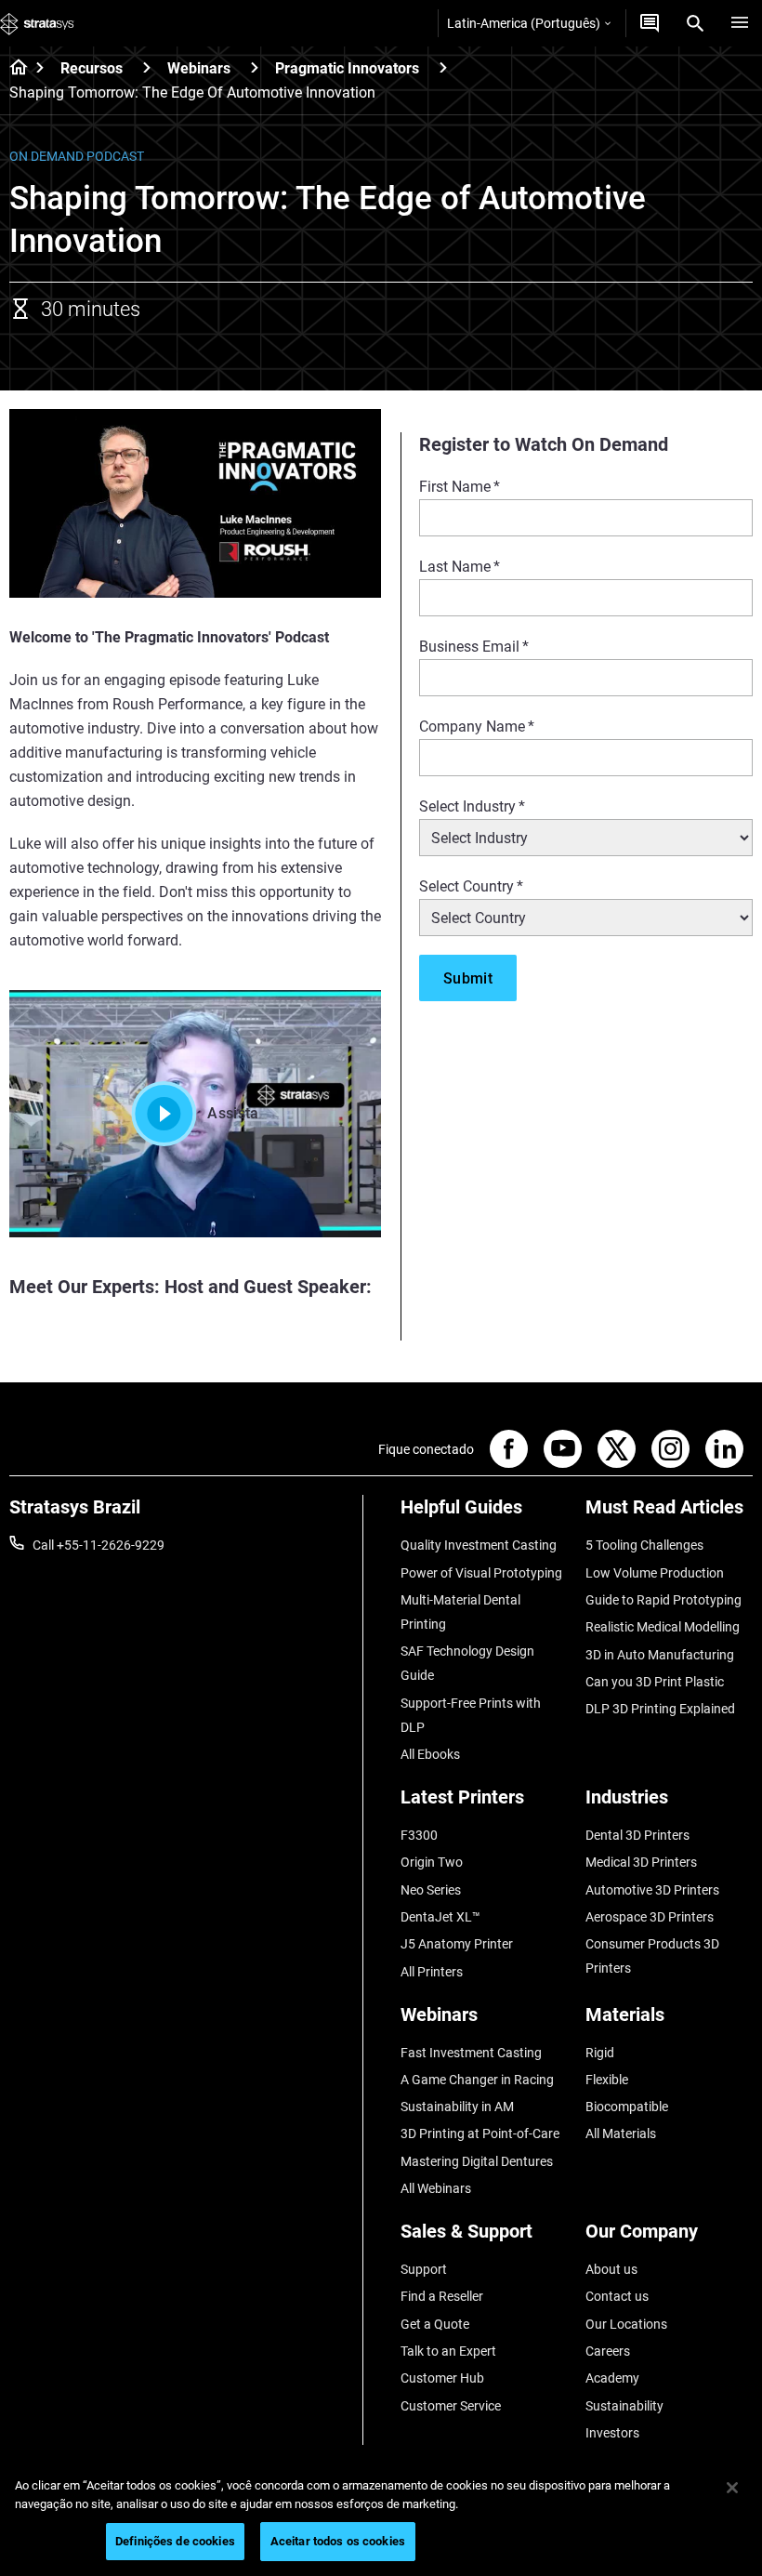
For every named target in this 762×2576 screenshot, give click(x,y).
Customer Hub (442, 2378)
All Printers (432, 1972)
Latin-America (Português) (524, 23)
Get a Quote (435, 2324)
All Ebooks (430, 1754)
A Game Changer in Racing (477, 2080)
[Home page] (13, 69)
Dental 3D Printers (637, 1835)
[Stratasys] (37, 23)
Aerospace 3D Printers (650, 1917)
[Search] (695, 23)
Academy (612, 2378)
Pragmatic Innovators (347, 68)
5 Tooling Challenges (644, 1545)
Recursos (92, 68)
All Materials (621, 2133)
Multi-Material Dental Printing (460, 1612)
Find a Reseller (442, 2296)
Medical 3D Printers (641, 1862)
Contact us (617, 2296)
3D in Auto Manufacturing (660, 1655)
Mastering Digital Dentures (477, 2161)
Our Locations (626, 2324)
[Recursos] (147, 67)
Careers (608, 2351)
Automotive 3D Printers (652, 1890)
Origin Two (432, 1862)
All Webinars (436, 2188)
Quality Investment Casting (479, 1545)
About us (611, 2269)
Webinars (199, 68)
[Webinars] (255, 67)
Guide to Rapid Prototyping (663, 1600)
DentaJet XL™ (440, 1917)
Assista (233, 1113)
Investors (612, 2433)
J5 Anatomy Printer (457, 1944)
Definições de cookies (175, 2541)
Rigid (600, 2053)
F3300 (419, 1835)
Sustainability (624, 2406)
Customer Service (451, 2406)
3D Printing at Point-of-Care (480, 2133)
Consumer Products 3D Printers (652, 1956)
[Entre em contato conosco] (650, 23)
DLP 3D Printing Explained (660, 1709)
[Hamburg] (740, 23)
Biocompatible (627, 2107)
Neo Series (431, 1890)
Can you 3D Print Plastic (655, 1682)
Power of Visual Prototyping (481, 1573)
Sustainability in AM (457, 2107)
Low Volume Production (655, 1573)
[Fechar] (732, 2488)
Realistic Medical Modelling (663, 1627)
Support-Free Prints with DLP (471, 1715)
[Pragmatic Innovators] (443, 67)
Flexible (607, 2080)
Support (424, 2269)
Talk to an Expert (448, 2351)
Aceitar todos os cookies (338, 2541)
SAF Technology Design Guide (467, 1663)
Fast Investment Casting (471, 2053)
